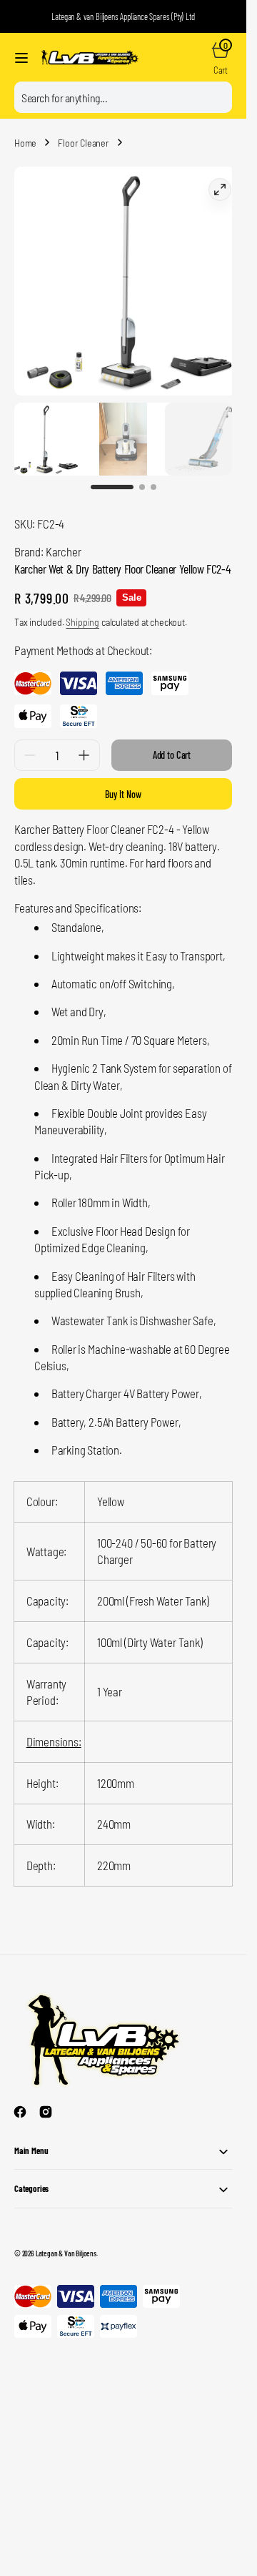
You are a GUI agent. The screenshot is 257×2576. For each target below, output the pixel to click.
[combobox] (123, 97)
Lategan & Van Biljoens (66, 2239)
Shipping (82, 608)
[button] (21, 58)
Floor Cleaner (84, 143)
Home (25, 143)
